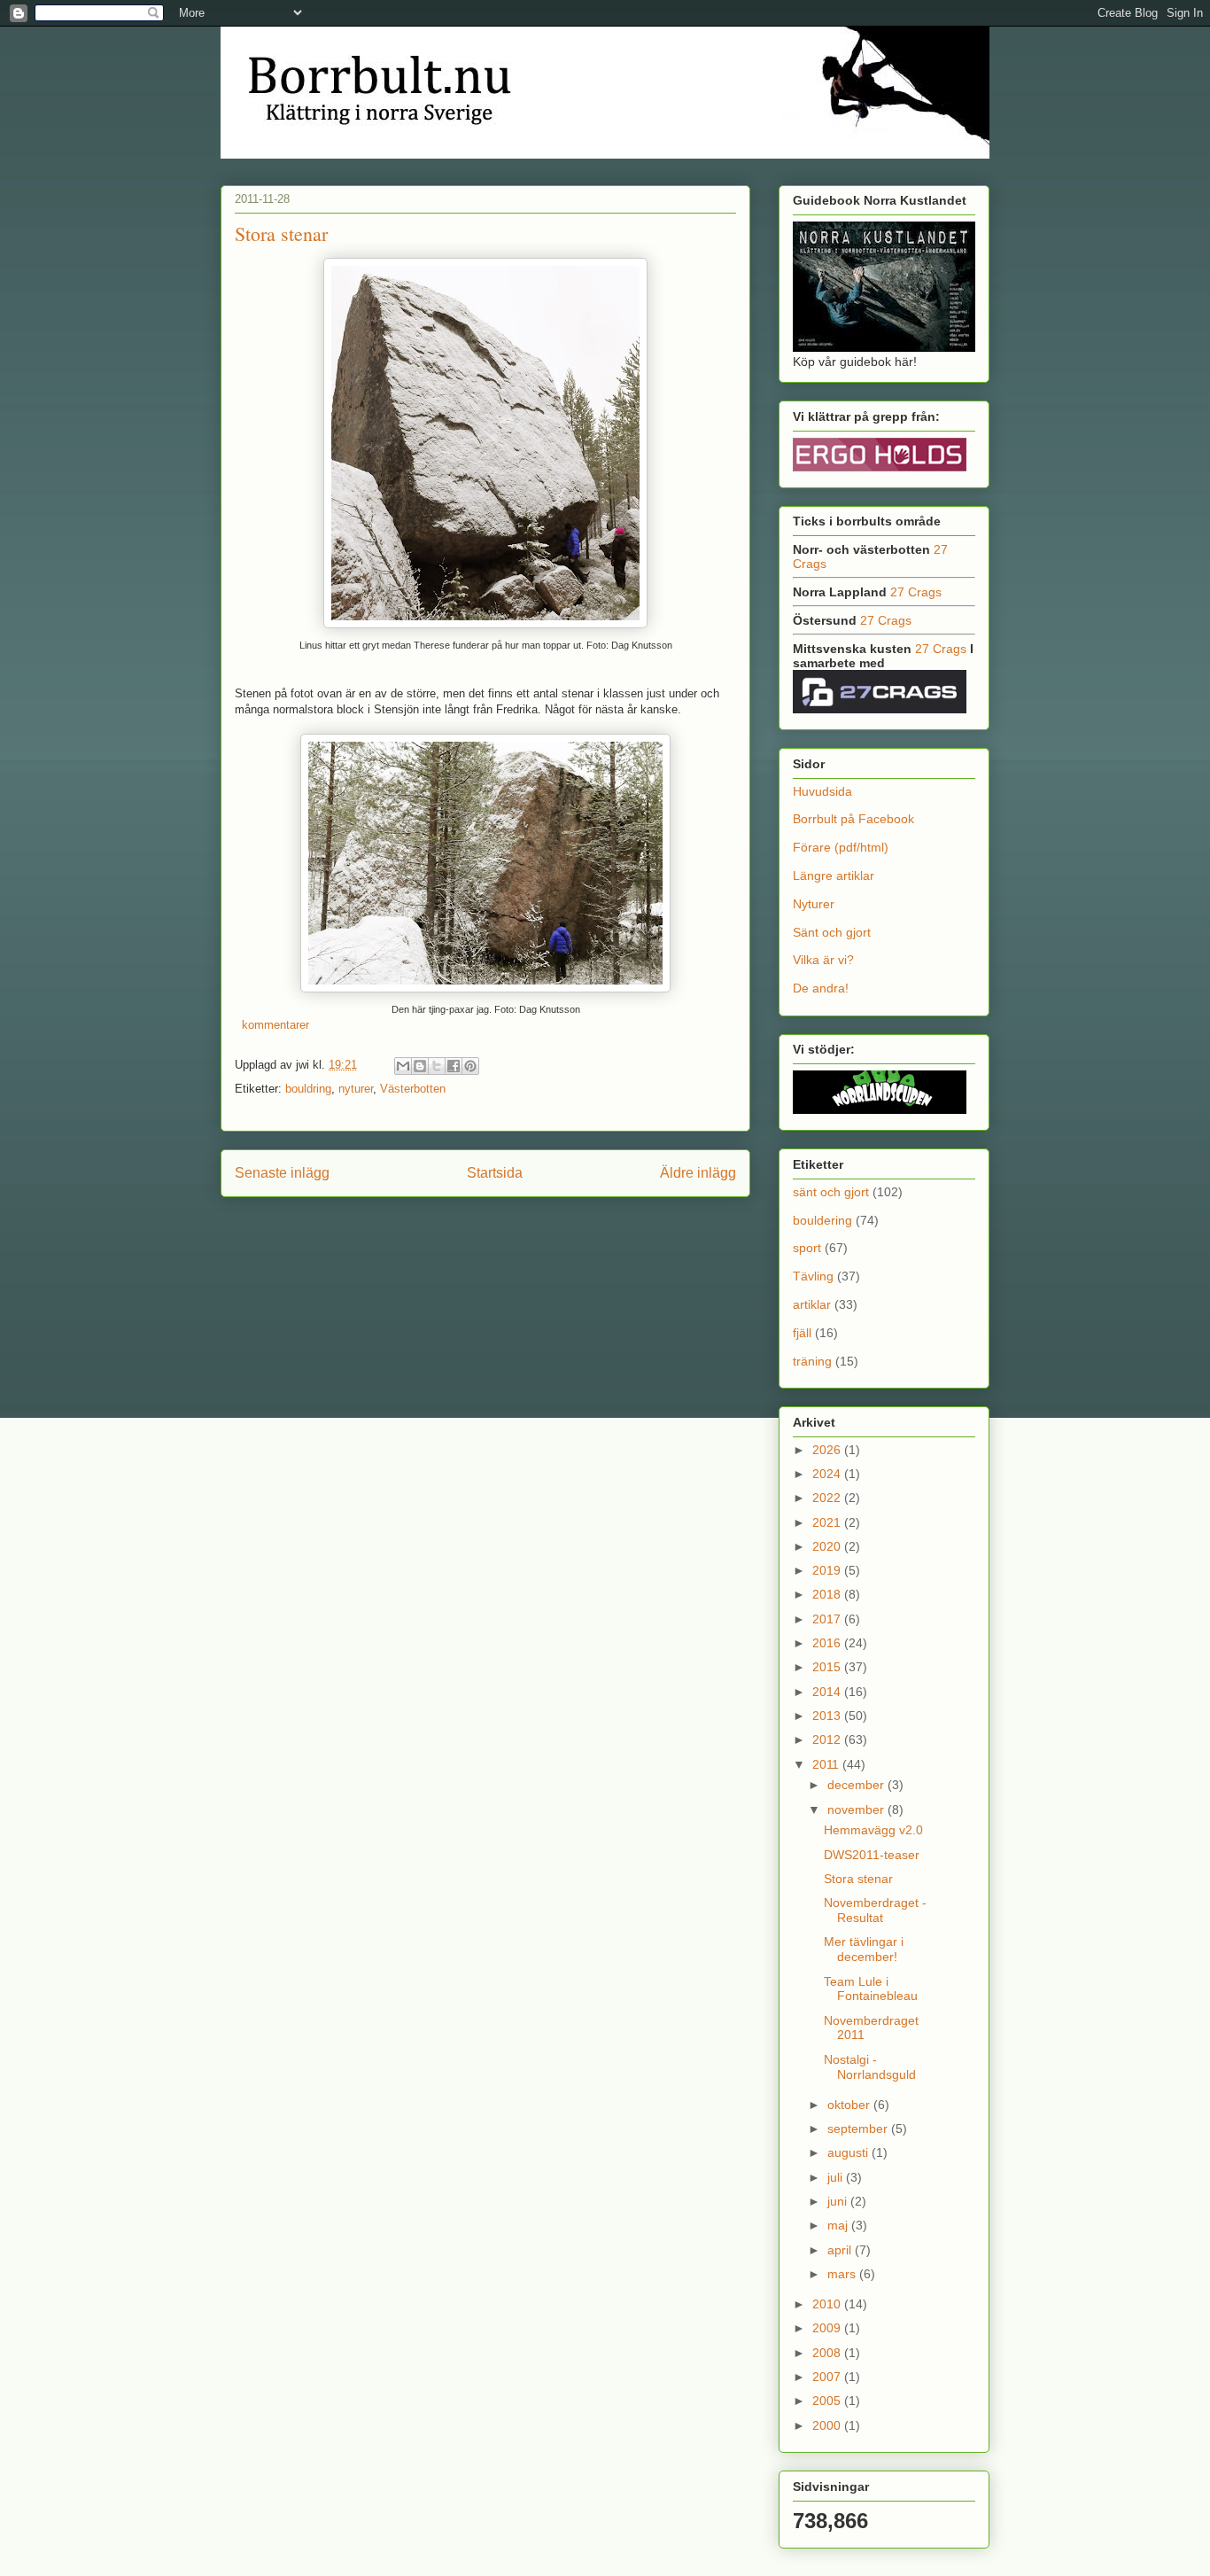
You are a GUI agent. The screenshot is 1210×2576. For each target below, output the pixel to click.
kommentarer (274, 1025)
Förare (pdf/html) (841, 847)
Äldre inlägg (698, 1173)
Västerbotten (413, 1089)
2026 (828, 1450)
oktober (850, 2105)
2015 (828, 1667)
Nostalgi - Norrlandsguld (870, 2067)
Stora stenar (281, 233)
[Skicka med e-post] (403, 1066)
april (841, 2250)
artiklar (812, 1304)
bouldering (822, 1220)
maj (839, 2225)
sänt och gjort (831, 1192)
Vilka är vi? (823, 960)
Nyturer (814, 904)
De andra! (821, 988)
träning (812, 1361)
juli (837, 2177)
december (857, 1785)
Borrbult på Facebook (853, 819)
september (859, 2129)
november (857, 1809)
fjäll (802, 1333)
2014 (828, 1692)
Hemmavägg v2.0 (873, 1830)
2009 (828, 2328)
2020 (828, 1546)
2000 (828, 2425)
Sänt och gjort (832, 932)
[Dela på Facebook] (454, 1066)
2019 (828, 1570)
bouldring (308, 1089)
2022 (828, 1498)
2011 (827, 1764)
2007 (828, 2377)
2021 (828, 1522)
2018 (828, 1594)
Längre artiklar (834, 876)
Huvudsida (822, 791)
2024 (828, 1474)
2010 (828, 2304)
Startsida (495, 1173)
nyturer (356, 1089)
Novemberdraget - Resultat (875, 1910)
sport (807, 1248)
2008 (828, 2353)
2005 (828, 2401)
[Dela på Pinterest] (470, 1066)
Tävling (813, 1276)
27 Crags (916, 592)
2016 (828, 1643)
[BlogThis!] (420, 1066)
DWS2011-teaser (872, 1855)
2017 (828, 1619)
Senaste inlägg (282, 1173)
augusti (849, 2152)
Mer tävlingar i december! (864, 1949)
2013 (828, 1716)
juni (839, 2201)
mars (843, 2274)
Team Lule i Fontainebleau (871, 1989)
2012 (828, 1739)
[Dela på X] (437, 1066)
